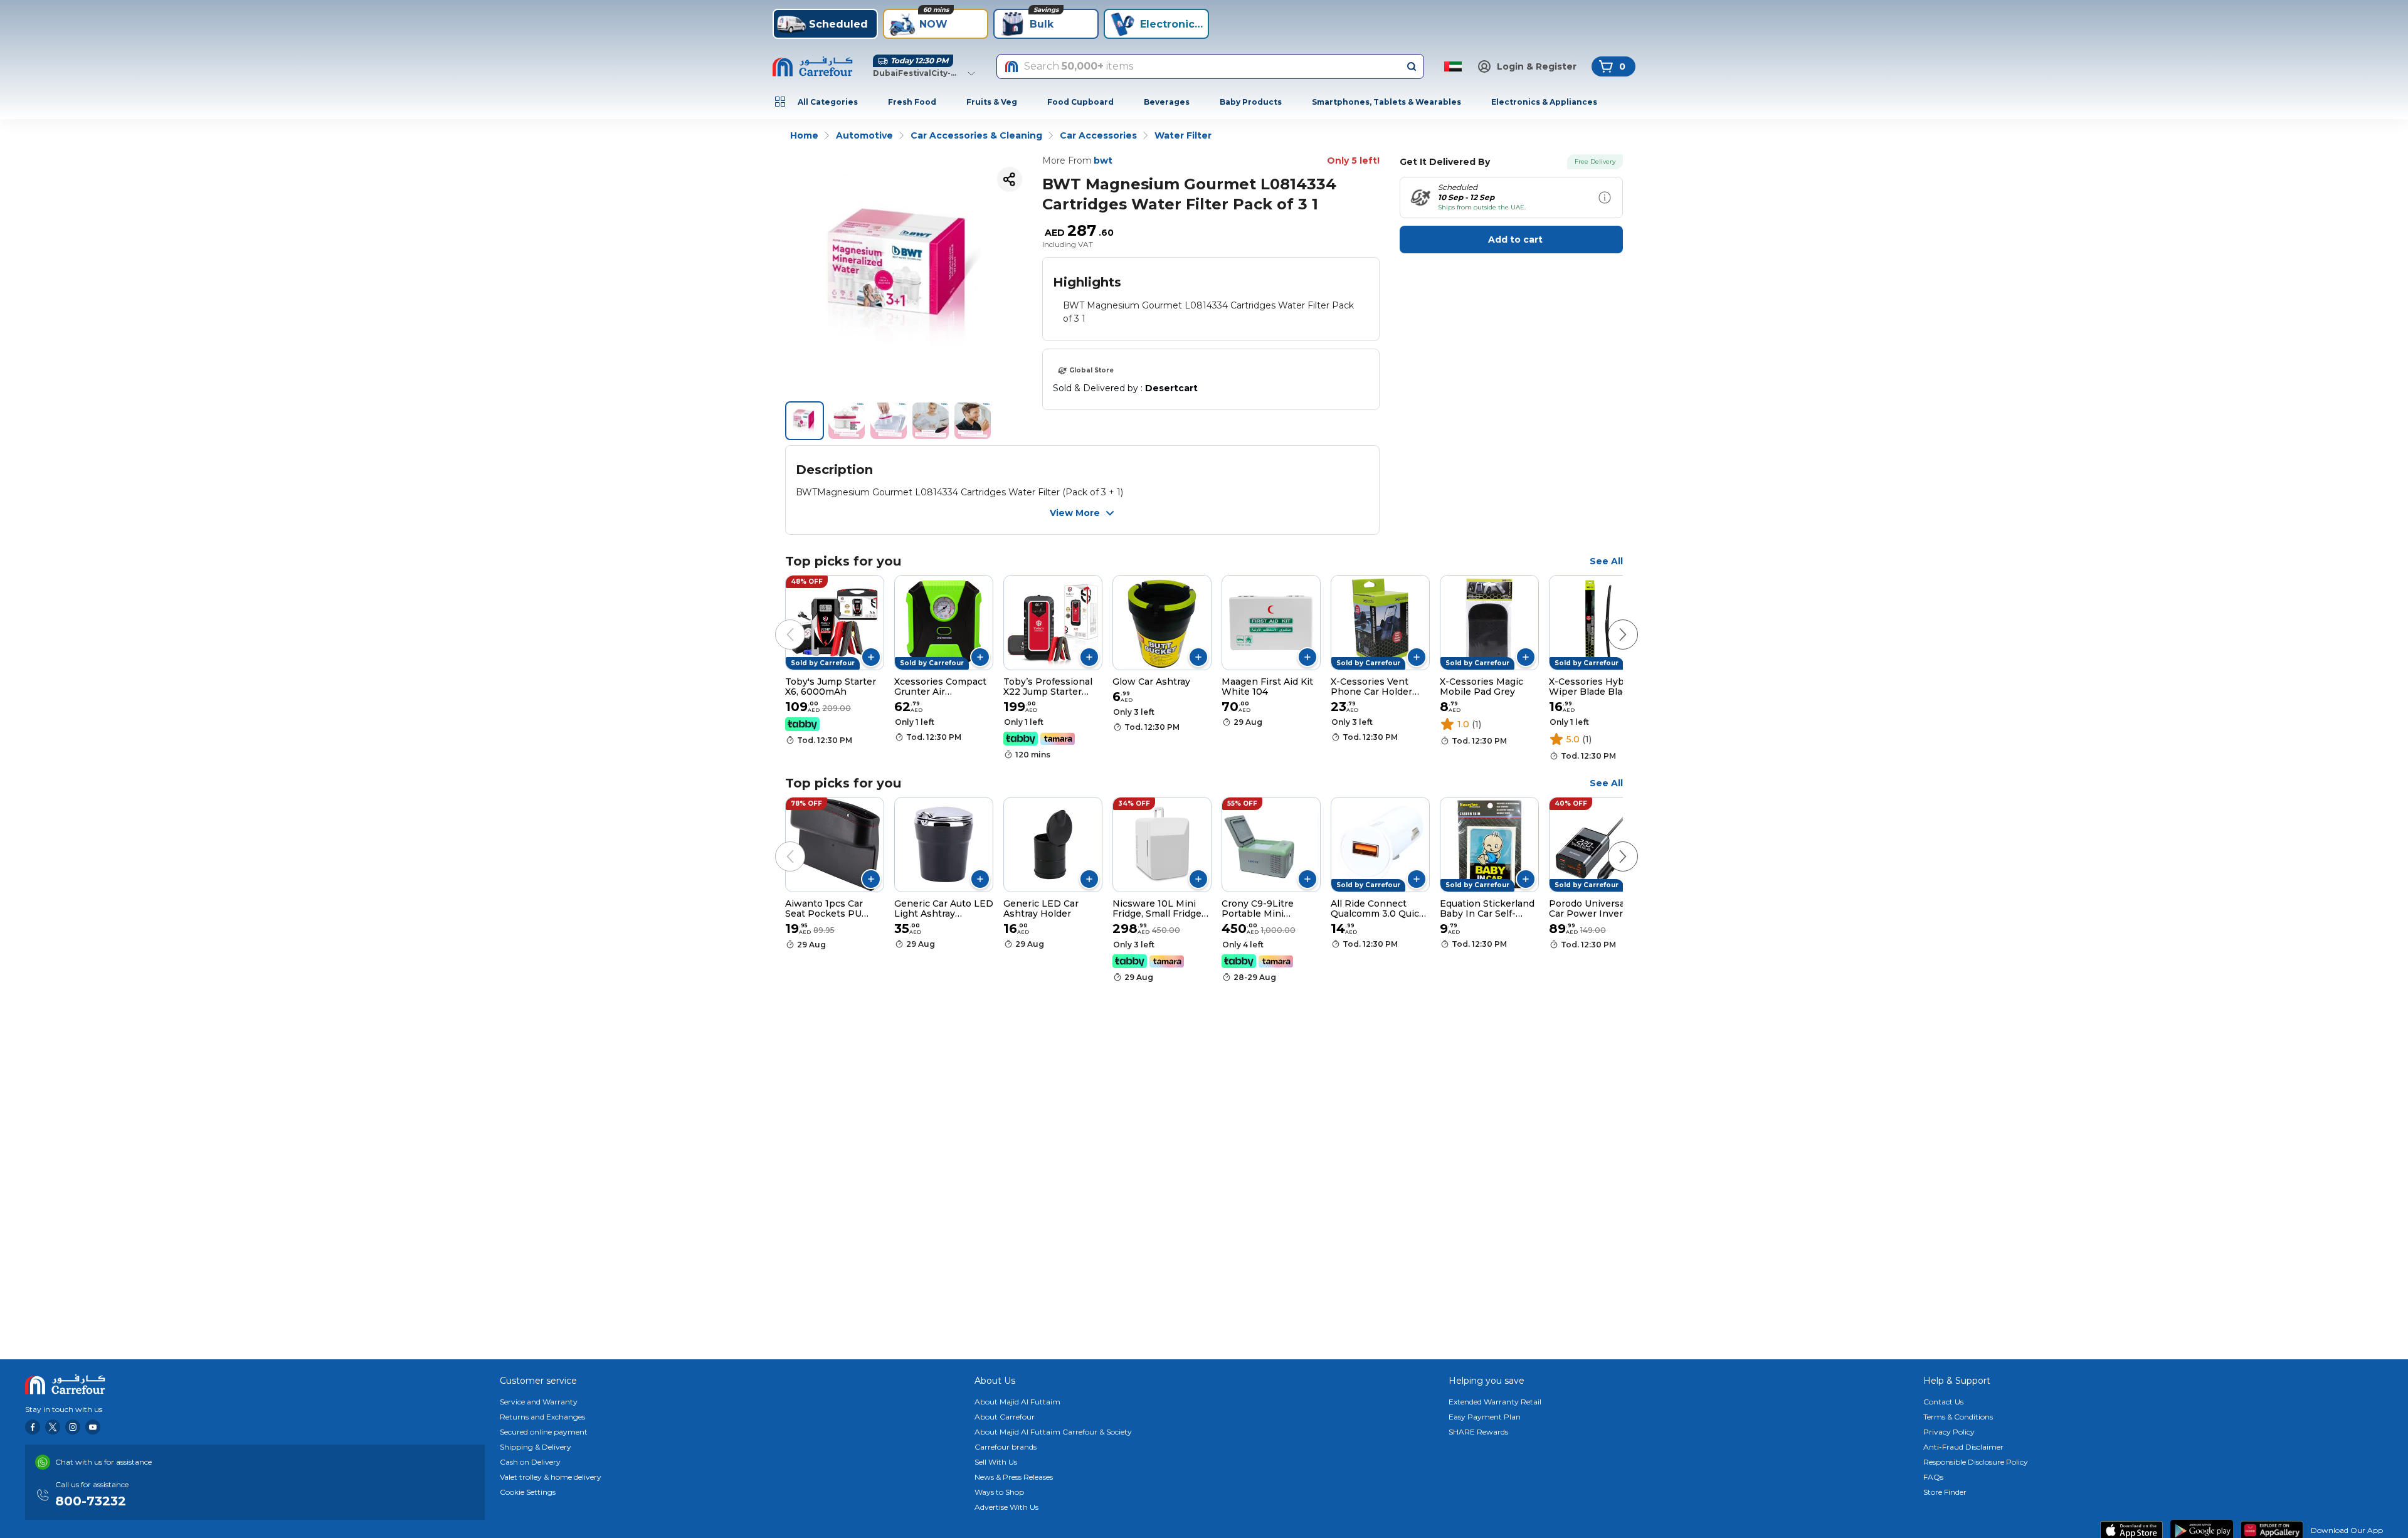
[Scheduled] (1605, 198)
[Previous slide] (778, 622)
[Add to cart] (871, 657)
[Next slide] (1610, 622)
